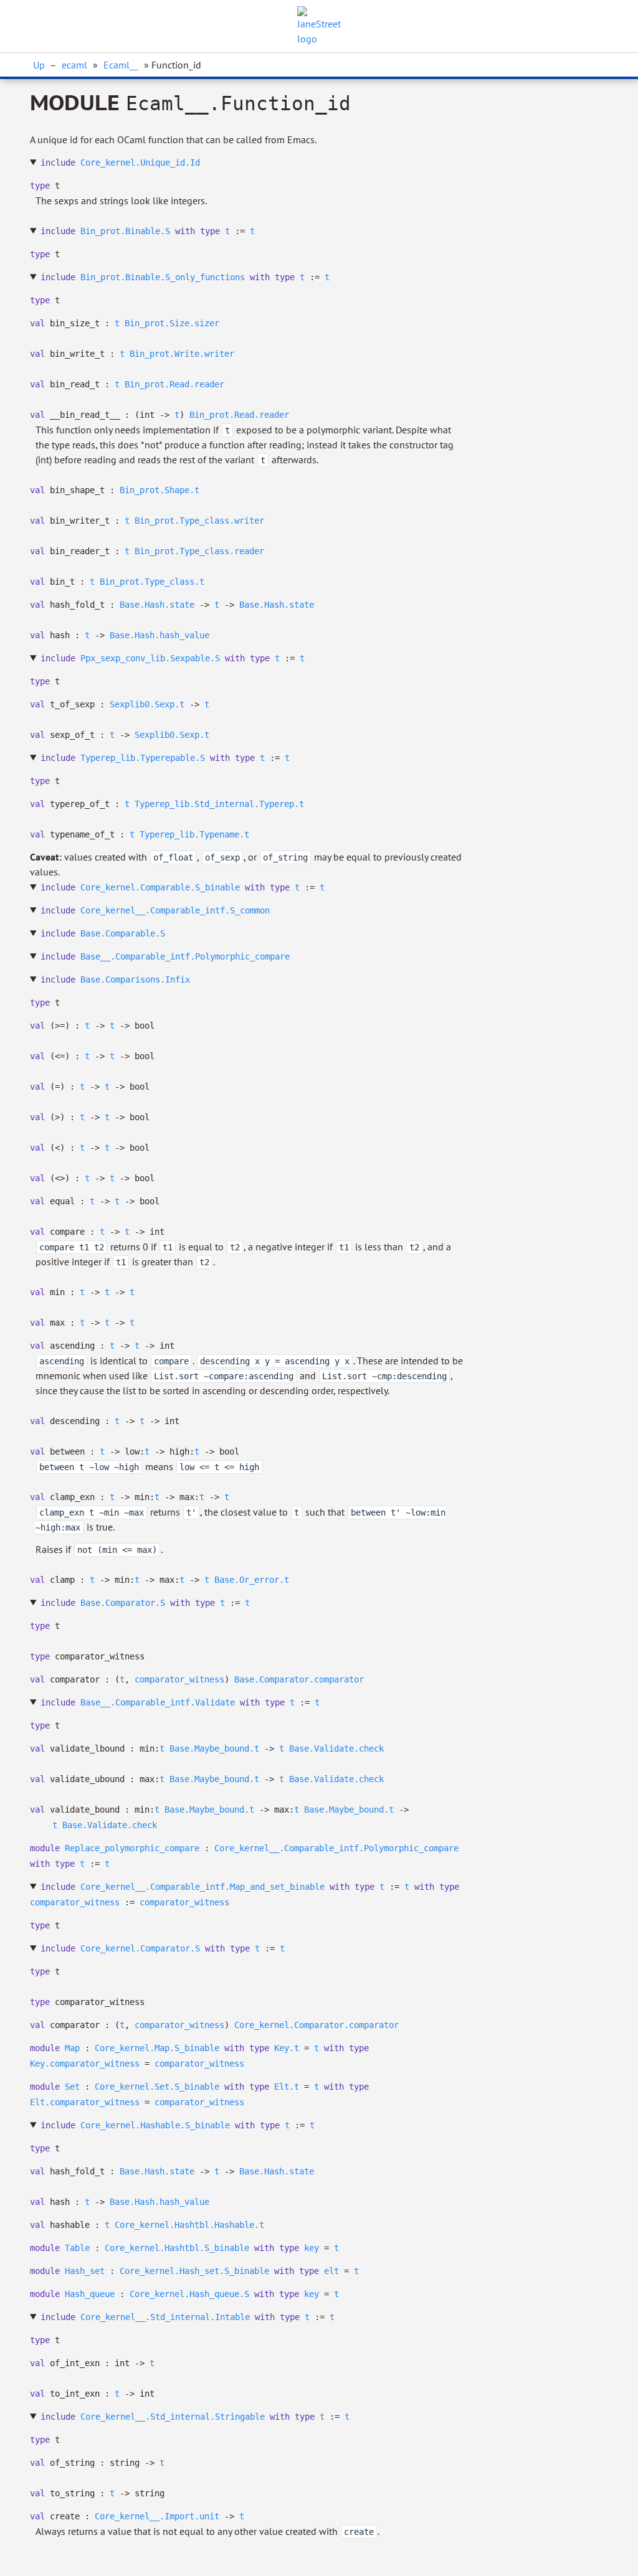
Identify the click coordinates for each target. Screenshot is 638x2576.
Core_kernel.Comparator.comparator (317, 2025)
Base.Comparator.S (123, 1603)
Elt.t (287, 2087)
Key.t (287, 2048)
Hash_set (85, 2271)
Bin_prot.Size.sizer (172, 323)
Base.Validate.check (336, 1748)
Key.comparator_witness (85, 2064)
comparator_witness (179, 1679)
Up (39, 65)
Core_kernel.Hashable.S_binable (155, 2125)
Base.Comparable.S (123, 933)
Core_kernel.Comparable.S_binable (160, 887)
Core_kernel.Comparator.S (140, 1948)
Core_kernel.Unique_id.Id (140, 163)
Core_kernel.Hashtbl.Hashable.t (189, 2225)
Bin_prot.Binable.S (125, 231)
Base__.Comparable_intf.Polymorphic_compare (185, 956)
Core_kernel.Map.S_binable (157, 2048)
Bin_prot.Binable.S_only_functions (163, 277)
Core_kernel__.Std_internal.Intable (165, 2317)
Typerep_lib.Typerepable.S (143, 758)
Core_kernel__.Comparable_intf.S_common (175, 910)
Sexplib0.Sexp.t (147, 704)
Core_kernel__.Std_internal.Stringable (173, 2417)
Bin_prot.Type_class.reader (199, 551)
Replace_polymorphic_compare (132, 1848)
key (312, 2248)
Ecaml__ (121, 65)
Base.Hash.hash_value (159, 635)
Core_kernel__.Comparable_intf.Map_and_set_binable (202, 1887)
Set (72, 2087)
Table (77, 2248)
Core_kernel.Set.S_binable (157, 2087)
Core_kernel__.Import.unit (157, 2516)
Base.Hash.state (157, 605)
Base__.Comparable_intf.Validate (158, 1702)
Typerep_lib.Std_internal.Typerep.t (219, 804)
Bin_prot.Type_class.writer (199, 521)
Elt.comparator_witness (85, 2102)
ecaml (74, 65)
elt (331, 2271)
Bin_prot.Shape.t (159, 490)
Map (72, 2048)
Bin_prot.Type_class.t (152, 582)
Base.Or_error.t (252, 1580)
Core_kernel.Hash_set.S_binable (194, 2271)
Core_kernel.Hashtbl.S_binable (177, 2248)
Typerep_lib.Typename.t (194, 834)
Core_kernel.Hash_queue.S (189, 2294)
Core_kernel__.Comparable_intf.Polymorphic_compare (336, 1848)
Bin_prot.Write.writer (182, 354)
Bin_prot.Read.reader (174, 384)
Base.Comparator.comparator (299, 1679)
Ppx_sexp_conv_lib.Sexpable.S (150, 658)
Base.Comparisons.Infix (135, 979)
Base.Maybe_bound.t (214, 1748)
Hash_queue (90, 2294)
